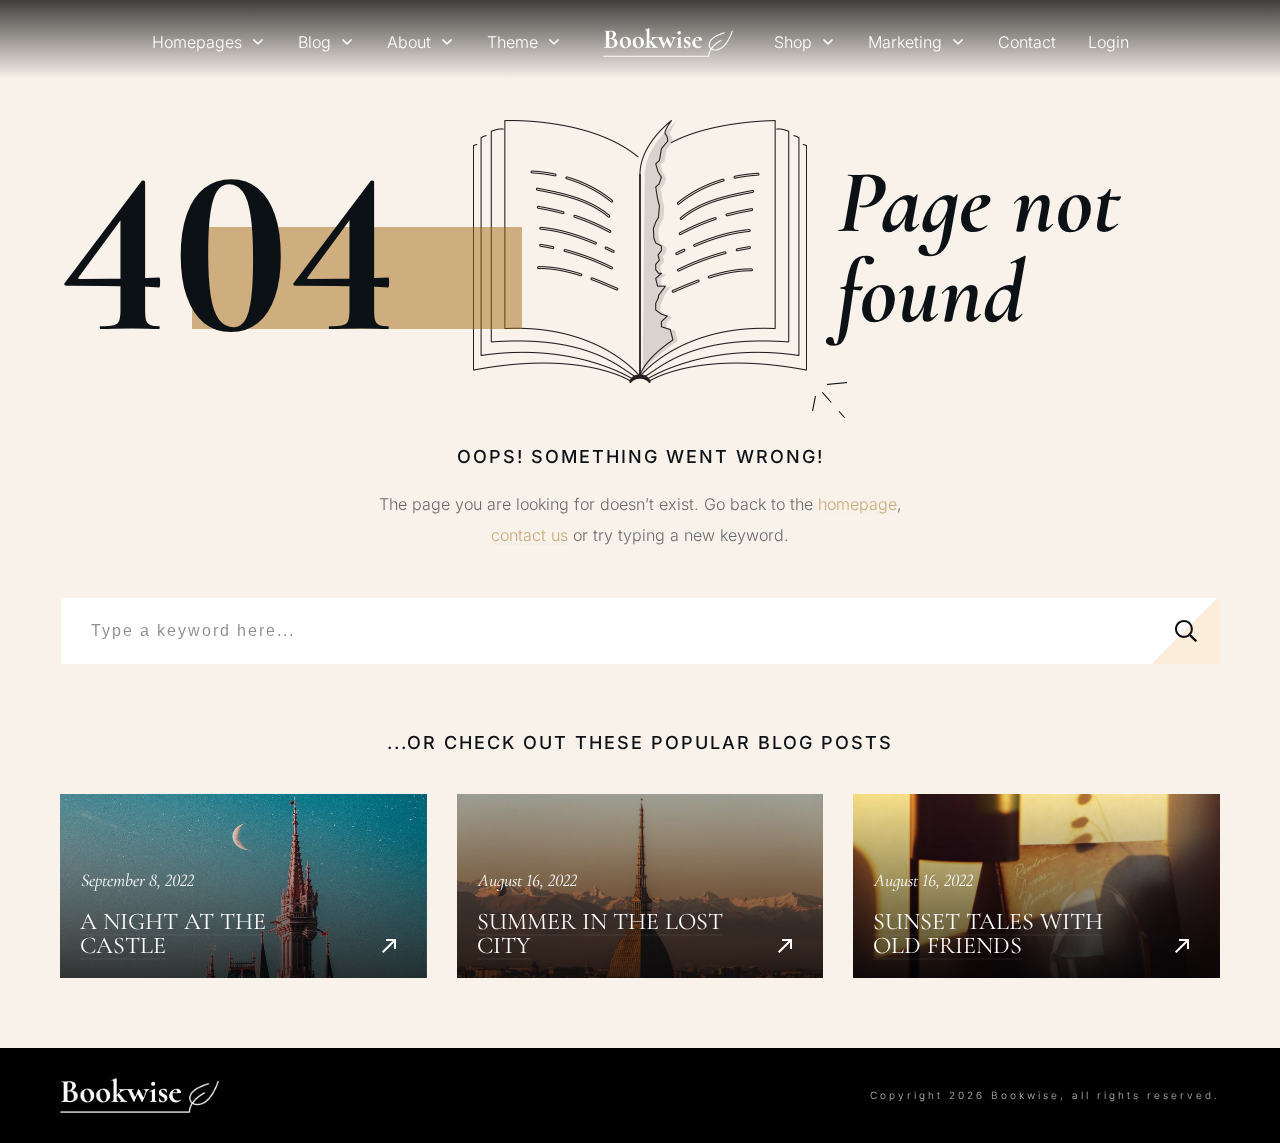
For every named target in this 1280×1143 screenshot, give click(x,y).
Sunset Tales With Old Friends (1036, 886)
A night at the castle (243, 886)
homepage (857, 504)
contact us (529, 535)
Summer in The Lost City (640, 886)
